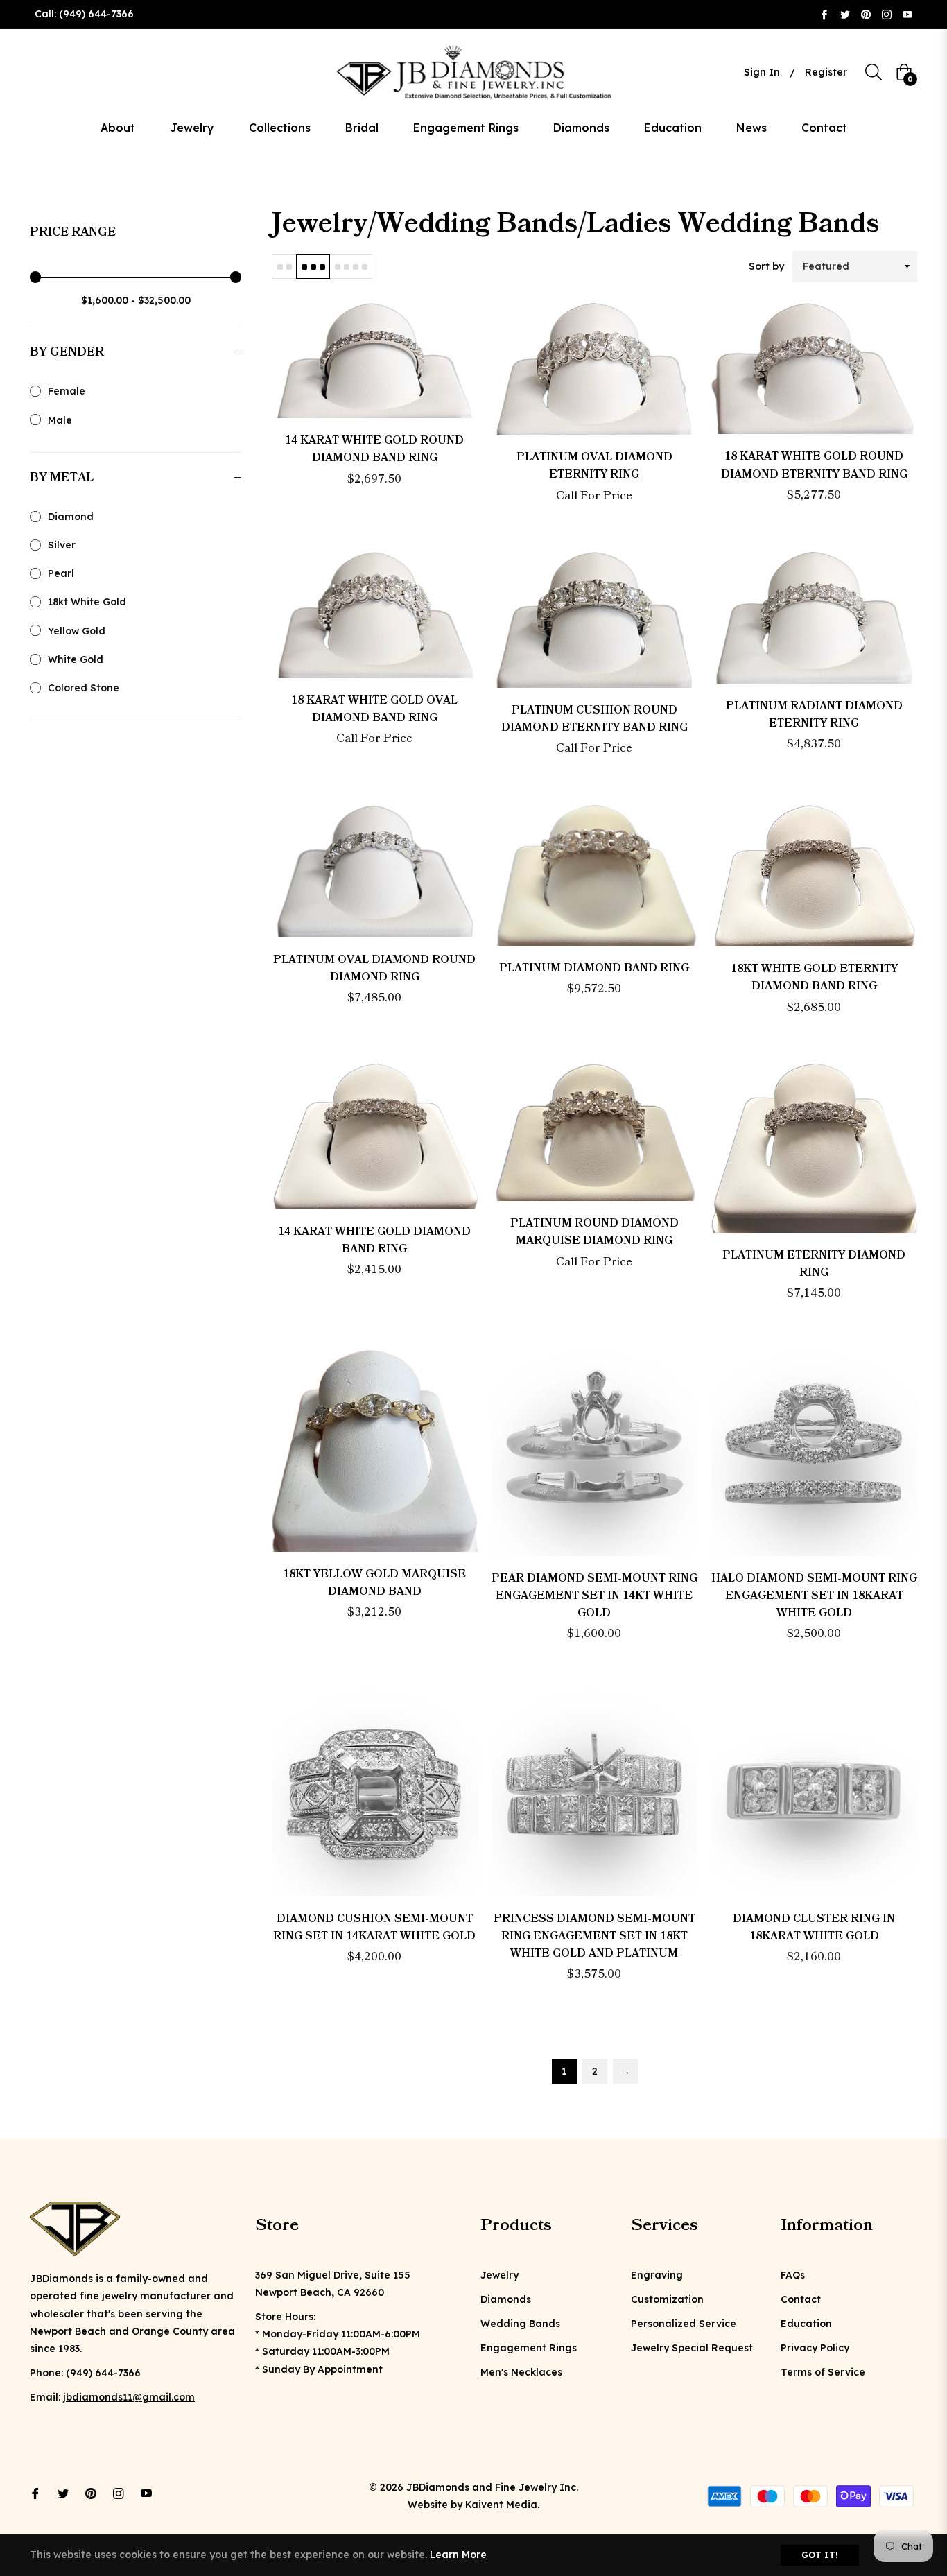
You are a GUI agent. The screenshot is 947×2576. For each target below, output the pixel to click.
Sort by (766, 266)
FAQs (793, 2275)
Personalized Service (684, 2324)
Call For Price (594, 496)
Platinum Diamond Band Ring (594, 968)
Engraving (657, 2275)
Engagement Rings (529, 2348)
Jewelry (499, 2275)
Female (67, 391)
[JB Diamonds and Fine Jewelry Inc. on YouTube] (907, 14)
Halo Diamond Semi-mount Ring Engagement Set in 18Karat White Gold (814, 1596)
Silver (62, 545)
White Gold (76, 659)
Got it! (820, 2555)
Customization (667, 2299)
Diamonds (506, 2299)
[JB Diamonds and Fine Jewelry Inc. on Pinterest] (866, 14)
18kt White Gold (87, 602)
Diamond (71, 517)
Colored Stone (84, 688)
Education (806, 2324)
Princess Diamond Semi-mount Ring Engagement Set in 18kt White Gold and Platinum (594, 1936)
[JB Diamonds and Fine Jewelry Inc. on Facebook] (824, 14)
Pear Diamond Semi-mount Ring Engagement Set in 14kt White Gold (594, 1596)
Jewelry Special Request (692, 2348)
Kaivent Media (501, 2505)
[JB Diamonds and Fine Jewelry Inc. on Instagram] (887, 14)
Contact (801, 2299)
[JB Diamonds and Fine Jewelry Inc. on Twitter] (845, 14)
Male (60, 420)
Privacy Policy (815, 2348)
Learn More (458, 2555)
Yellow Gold (77, 631)
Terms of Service (823, 2372)
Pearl (61, 573)
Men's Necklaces (521, 2372)
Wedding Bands (520, 2324)
